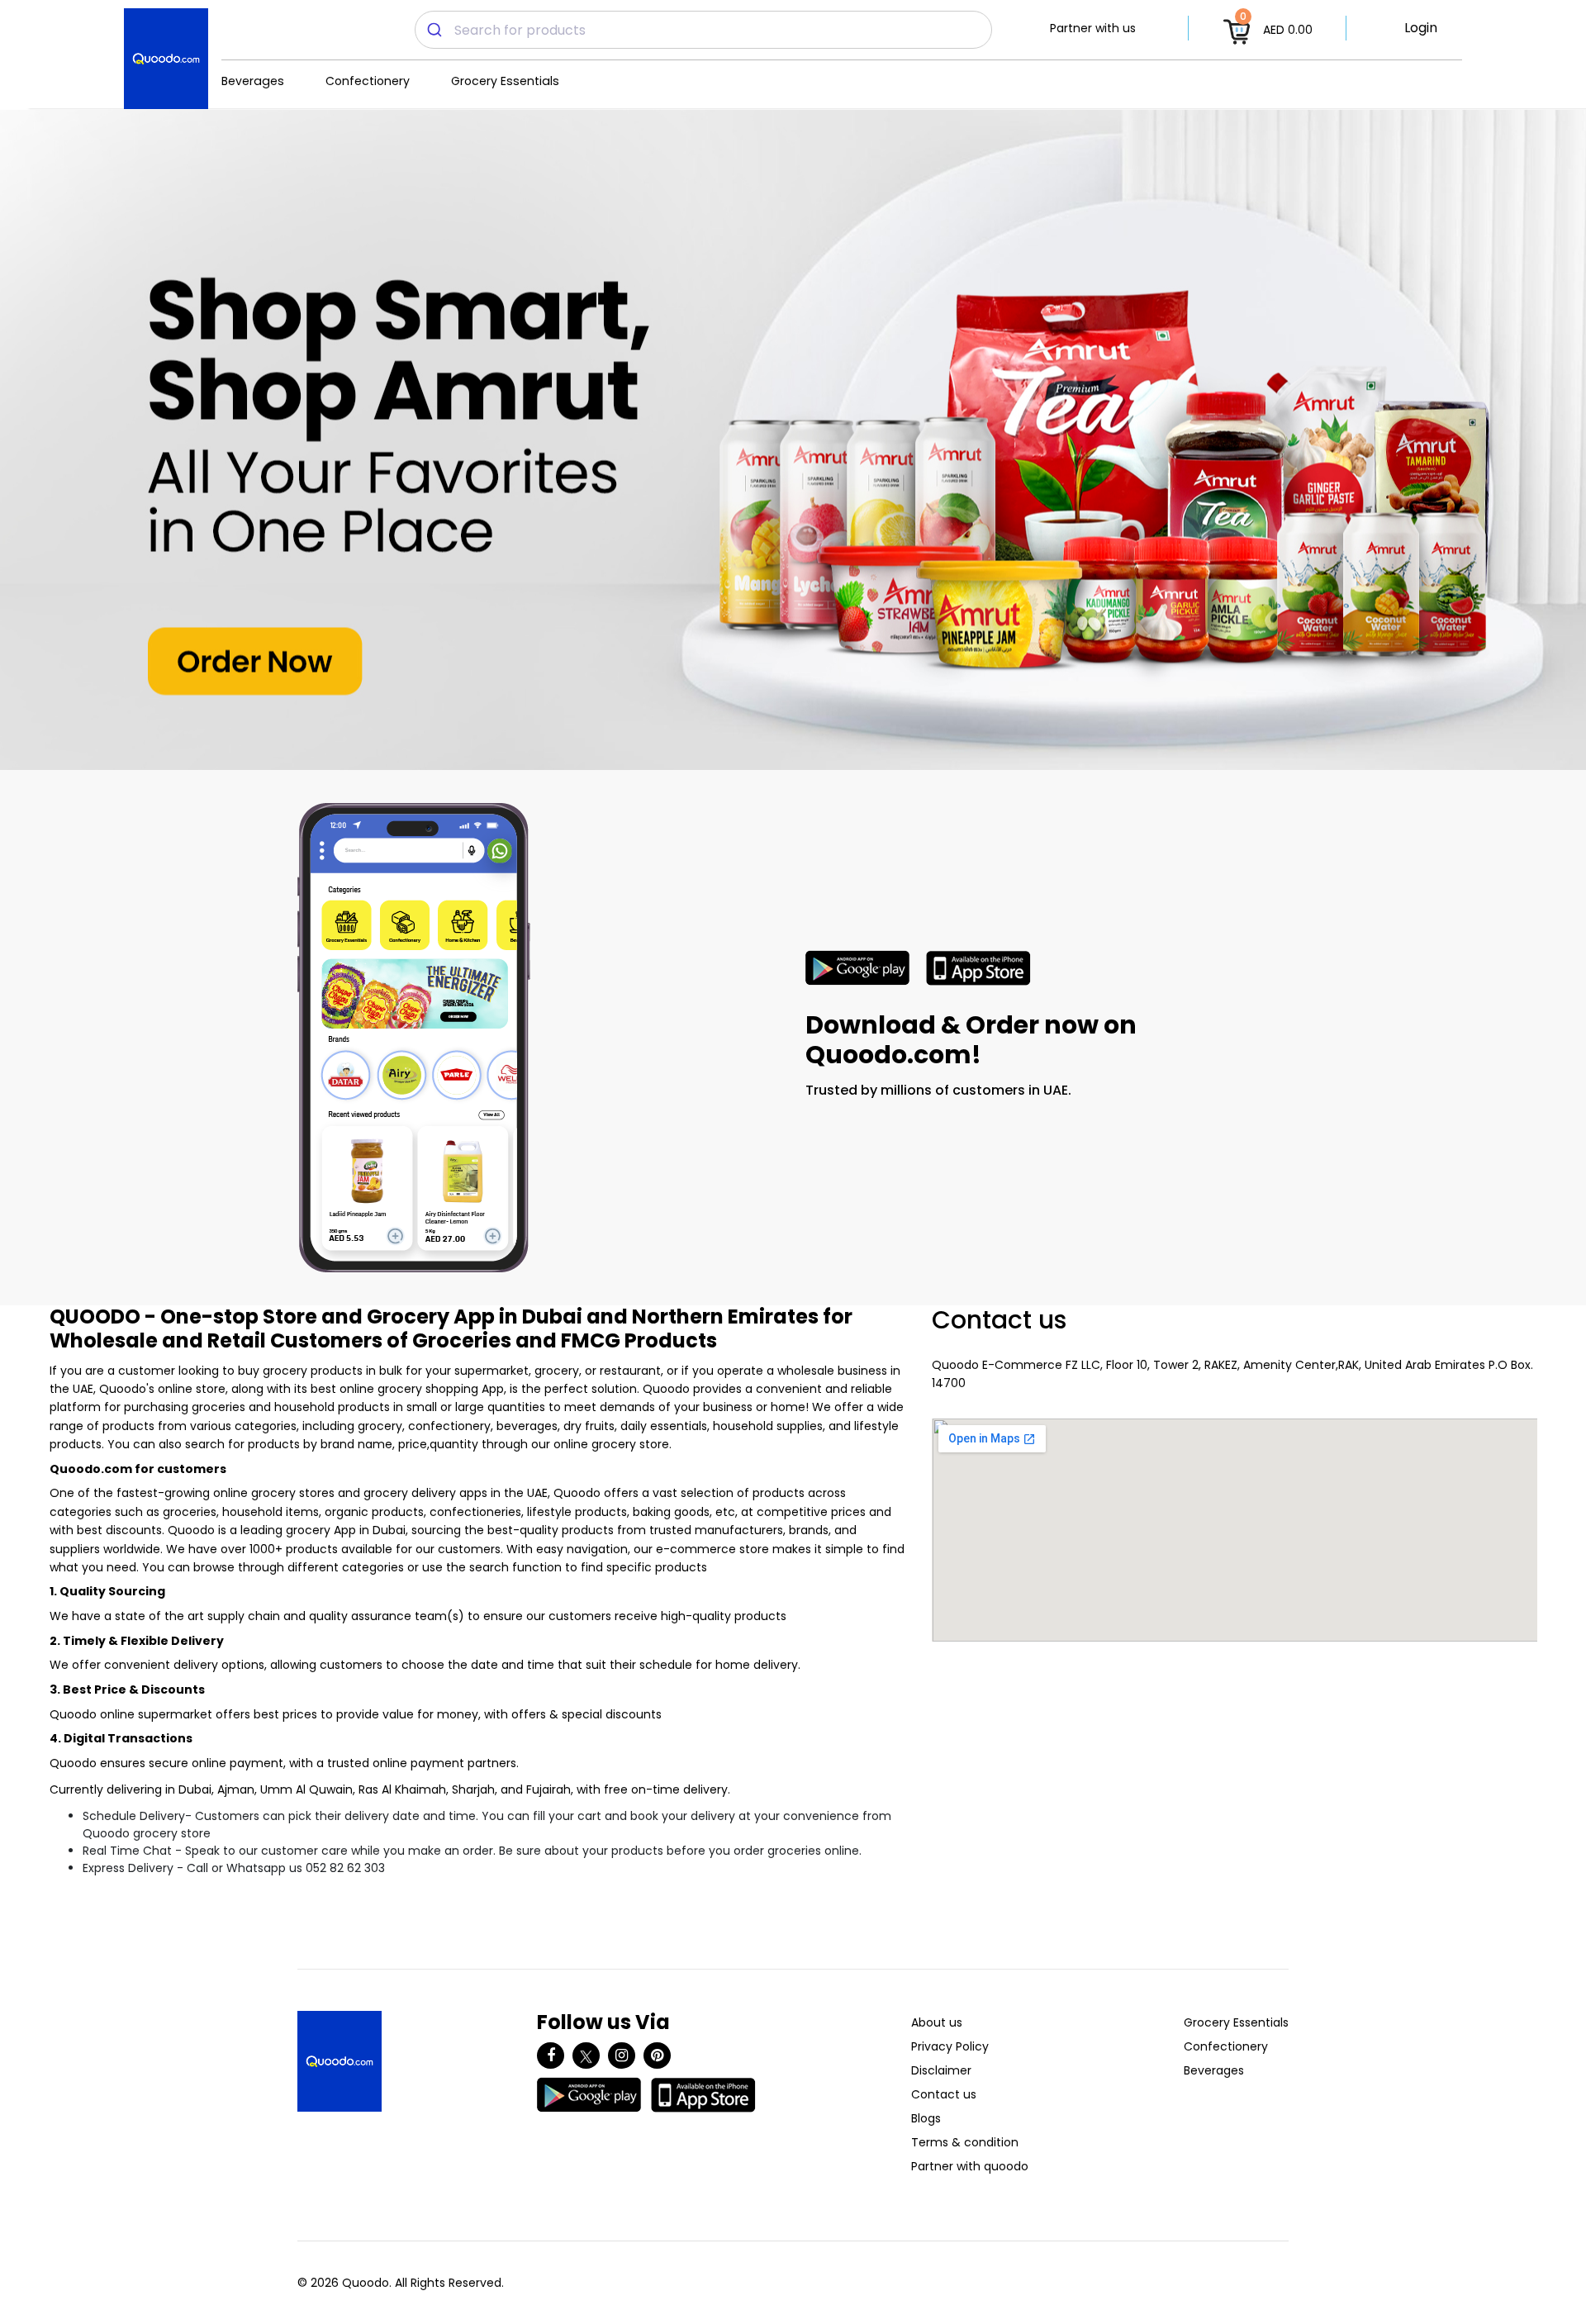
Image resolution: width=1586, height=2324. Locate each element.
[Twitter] (586, 2055)
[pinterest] (657, 2055)
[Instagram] (622, 2055)
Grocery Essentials (505, 81)
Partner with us (1093, 28)
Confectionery (368, 81)
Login (1421, 28)
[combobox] (703, 30)
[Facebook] (551, 2055)
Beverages (253, 81)
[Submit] (435, 30)
